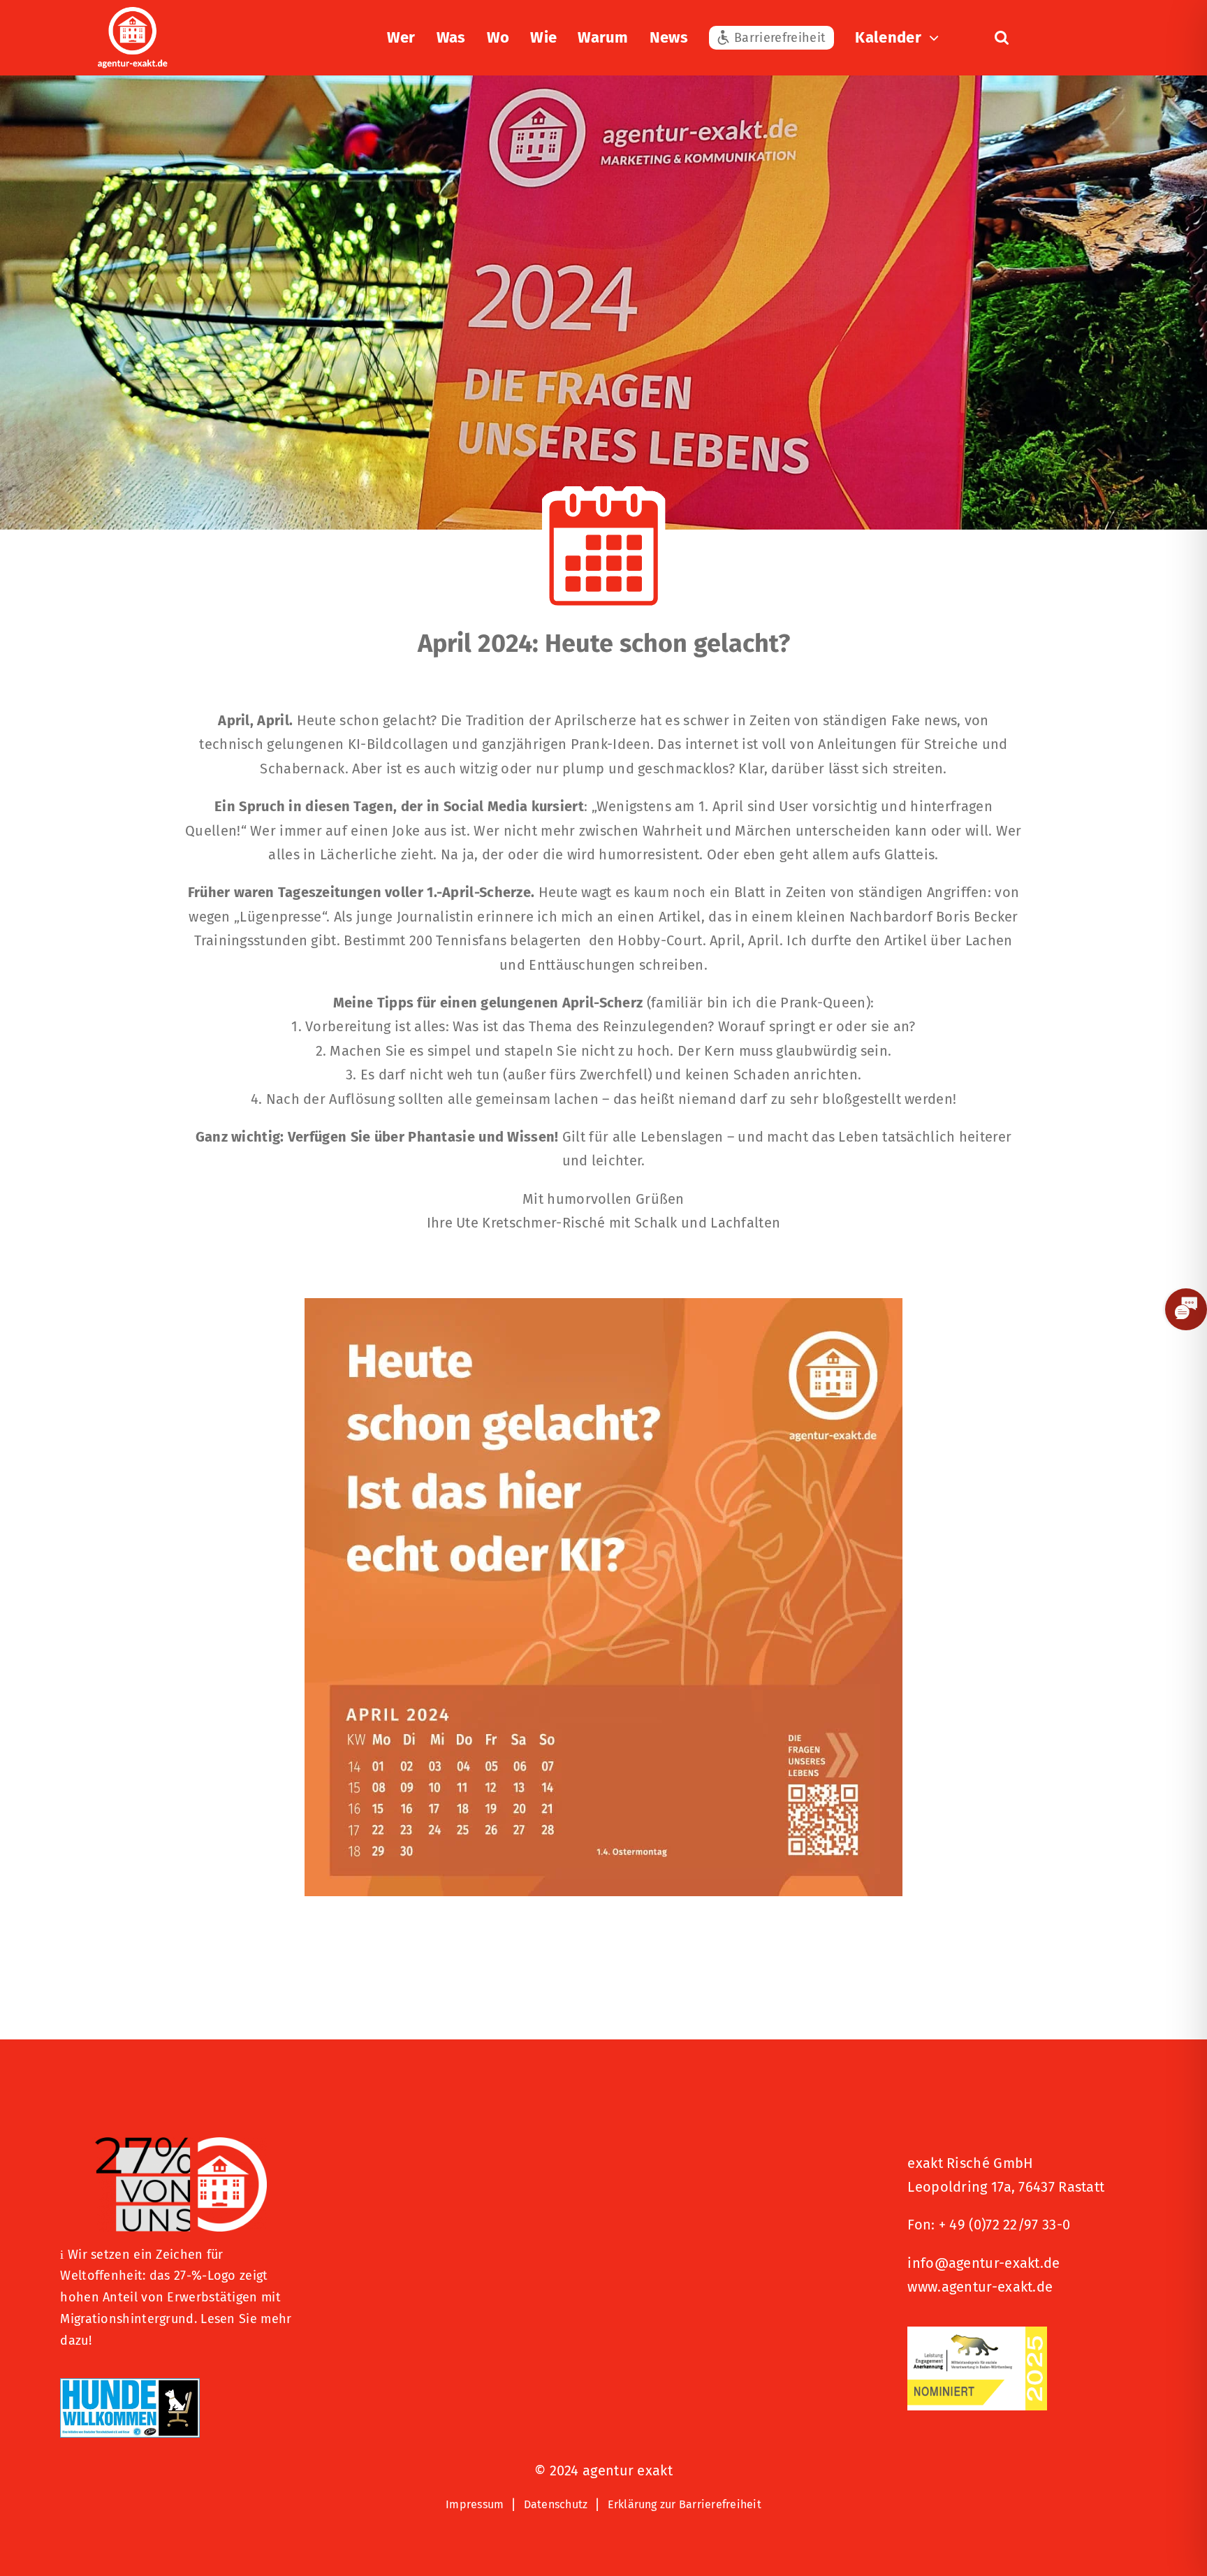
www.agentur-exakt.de (980, 2287)
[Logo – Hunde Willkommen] (130, 2385)
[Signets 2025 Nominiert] (977, 2334)
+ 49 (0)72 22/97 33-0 (1004, 2225)
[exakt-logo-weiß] (133, 14)
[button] (1002, 38)
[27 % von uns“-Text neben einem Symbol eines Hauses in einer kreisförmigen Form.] (180, 2144)
